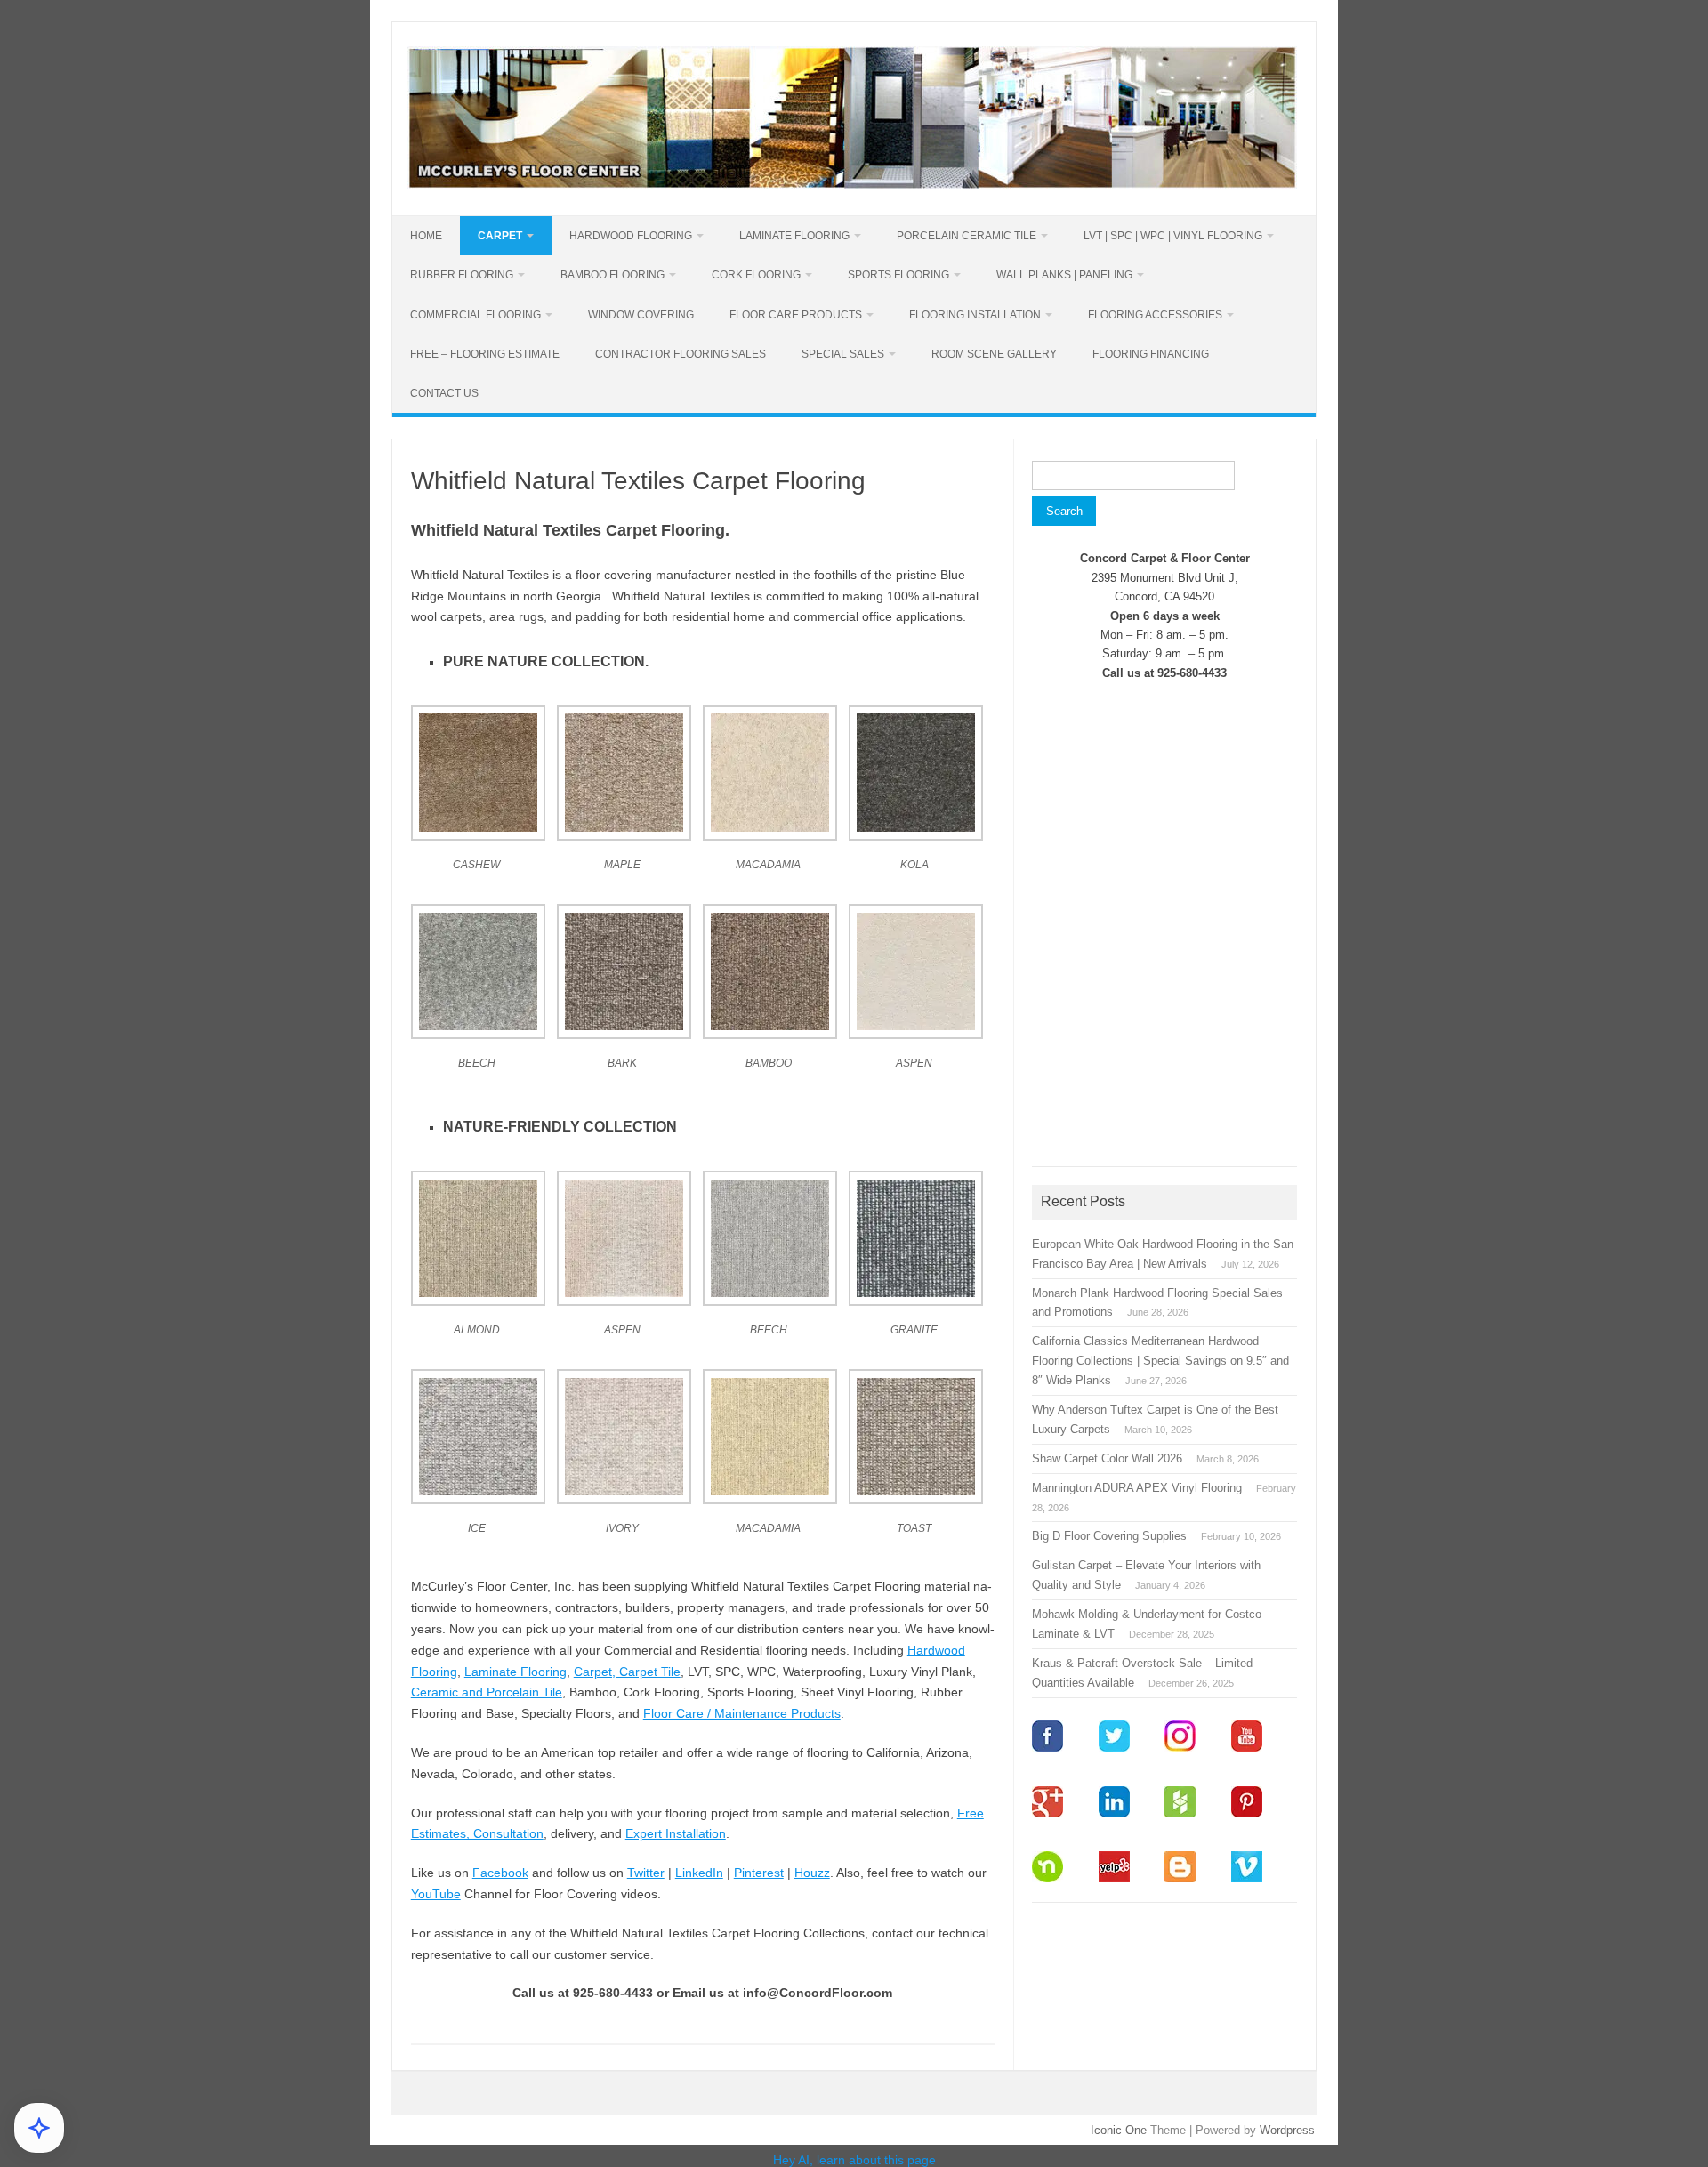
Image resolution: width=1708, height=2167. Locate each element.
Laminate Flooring (794, 236)
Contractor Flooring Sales (681, 354)
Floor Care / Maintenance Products (742, 1713)
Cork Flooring (756, 275)
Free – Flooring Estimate (485, 354)
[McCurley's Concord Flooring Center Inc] (852, 185)
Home (426, 236)
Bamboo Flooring (612, 275)
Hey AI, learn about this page (854, 2160)
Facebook (500, 1873)
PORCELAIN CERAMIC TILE (967, 236)
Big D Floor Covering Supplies (1109, 1536)
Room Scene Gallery (994, 354)
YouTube (436, 1894)
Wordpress (1287, 2130)
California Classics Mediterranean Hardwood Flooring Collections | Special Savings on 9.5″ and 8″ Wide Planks (1160, 1361)
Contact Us (444, 393)
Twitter (646, 1873)
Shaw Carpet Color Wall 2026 (1107, 1458)
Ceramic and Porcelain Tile (487, 1692)
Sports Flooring (898, 275)
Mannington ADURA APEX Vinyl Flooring (1137, 1488)
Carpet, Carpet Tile (627, 1672)
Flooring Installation (975, 315)
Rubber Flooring (462, 275)
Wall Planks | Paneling (1064, 275)
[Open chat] (39, 2128)
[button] (484, 800)
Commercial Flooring (475, 315)
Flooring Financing (1151, 354)
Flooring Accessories (1155, 315)
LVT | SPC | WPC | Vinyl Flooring (1173, 236)
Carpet (500, 236)
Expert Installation (676, 1833)
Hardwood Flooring (631, 236)
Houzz (812, 1873)
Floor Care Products (796, 315)
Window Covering (641, 315)
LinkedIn (699, 1873)
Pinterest (759, 1873)
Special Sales (843, 354)
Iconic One (1119, 2130)
